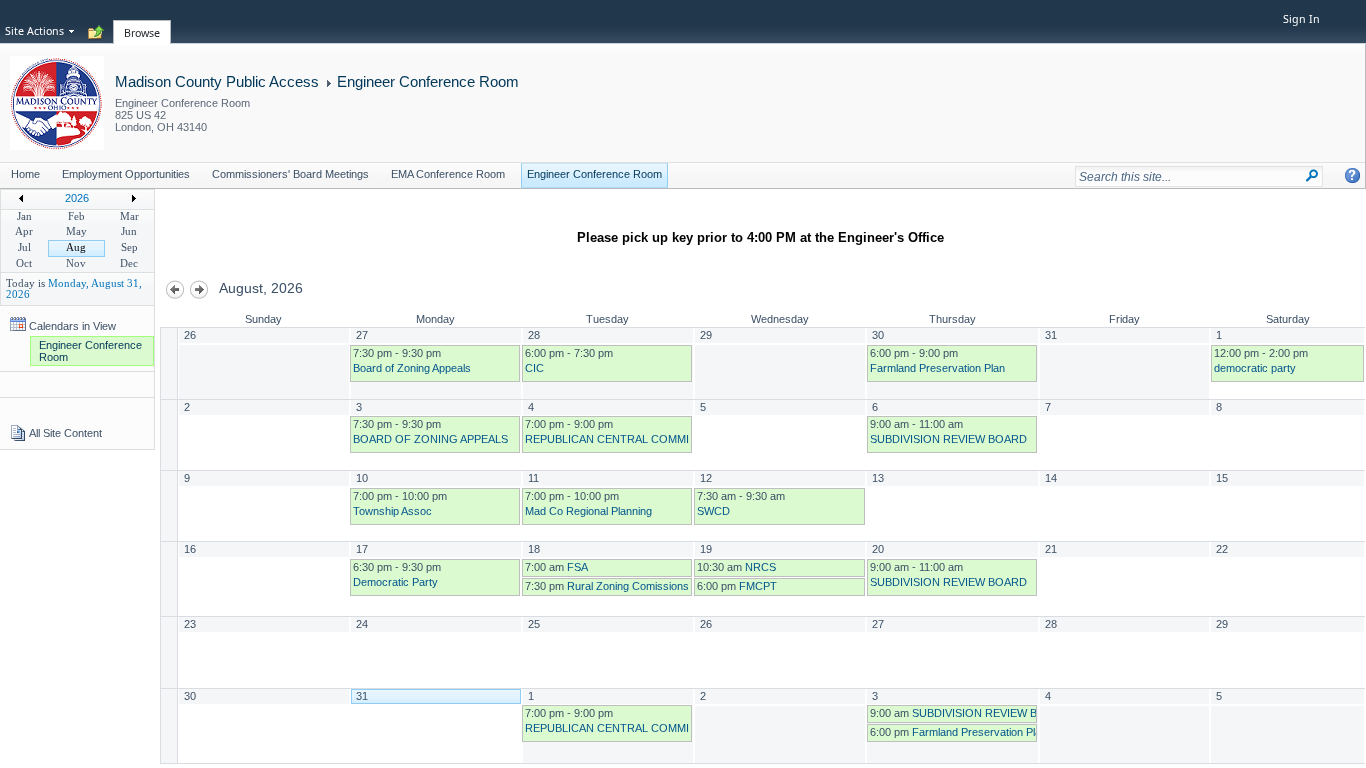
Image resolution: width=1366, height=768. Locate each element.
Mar (129, 216)
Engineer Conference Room (428, 81)
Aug (76, 247)
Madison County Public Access (217, 81)
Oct (24, 263)
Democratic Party (395, 582)
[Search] (1312, 175)
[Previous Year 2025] (21, 202)
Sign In (1301, 19)
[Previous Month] (175, 295)
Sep (129, 247)
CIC (534, 368)
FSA (577, 567)
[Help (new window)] (1352, 175)
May (76, 231)
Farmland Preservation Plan (937, 368)
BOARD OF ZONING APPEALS (430, 439)
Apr (24, 231)
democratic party (1255, 368)
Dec (129, 263)
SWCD (713, 511)
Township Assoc (392, 511)
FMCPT (758, 586)
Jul (24, 247)
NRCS (760, 567)
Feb (76, 216)
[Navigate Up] (96, 33)
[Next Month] (199, 295)
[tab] (142, 21)
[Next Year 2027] (134, 202)
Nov (76, 263)
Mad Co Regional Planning (588, 511)
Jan (24, 216)
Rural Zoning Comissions (628, 586)
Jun (129, 231)
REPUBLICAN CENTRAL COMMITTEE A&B (632, 439)
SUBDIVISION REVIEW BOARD (948, 439)
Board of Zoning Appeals (412, 368)
